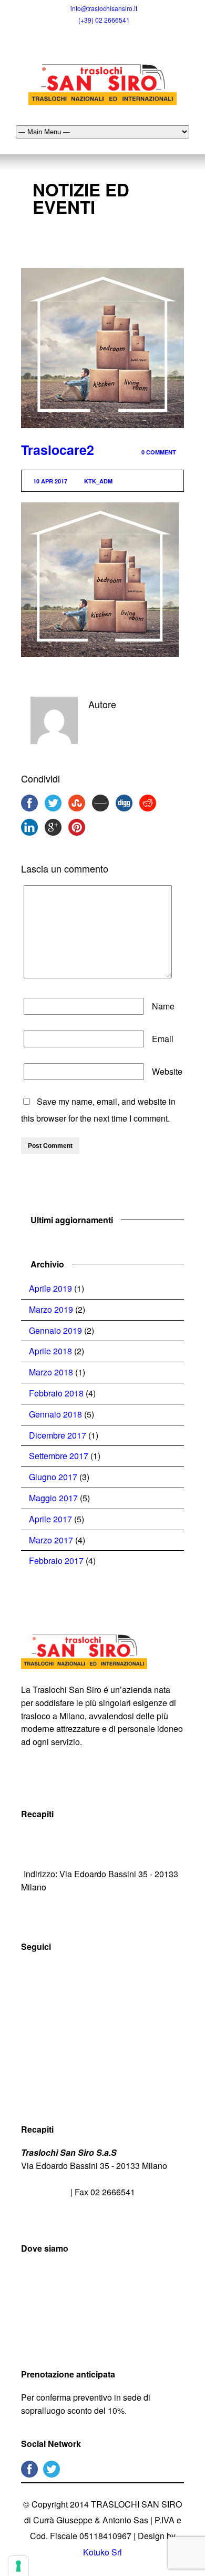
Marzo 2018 (51, 1372)
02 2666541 (46, 2192)
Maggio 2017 (53, 1498)
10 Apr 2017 (50, 481)
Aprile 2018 (50, 1351)
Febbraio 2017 (56, 1561)
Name (163, 1006)
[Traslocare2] (102, 348)
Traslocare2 (58, 450)
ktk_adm (98, 481)
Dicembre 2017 (58, 1435)
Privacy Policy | (51, 1781)
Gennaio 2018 (55, 1414)
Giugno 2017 (53, 1477)
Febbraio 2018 (56, 1393)
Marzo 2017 (51, 1540)
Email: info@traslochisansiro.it (80, 1855)
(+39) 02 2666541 (104, 20)
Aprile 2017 (50, 1519)
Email (163, 1039)
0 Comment (159, 452)
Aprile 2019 (50, 1288)
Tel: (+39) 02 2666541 (64, 1837)
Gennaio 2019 (55, 1330)
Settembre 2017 (59, 1456)
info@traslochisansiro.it (104, 8)
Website (167, 1071)
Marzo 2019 (51, 1309)
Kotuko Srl (102, 2552)
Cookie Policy (106, 1781)
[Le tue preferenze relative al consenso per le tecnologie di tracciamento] (18, 2566)
